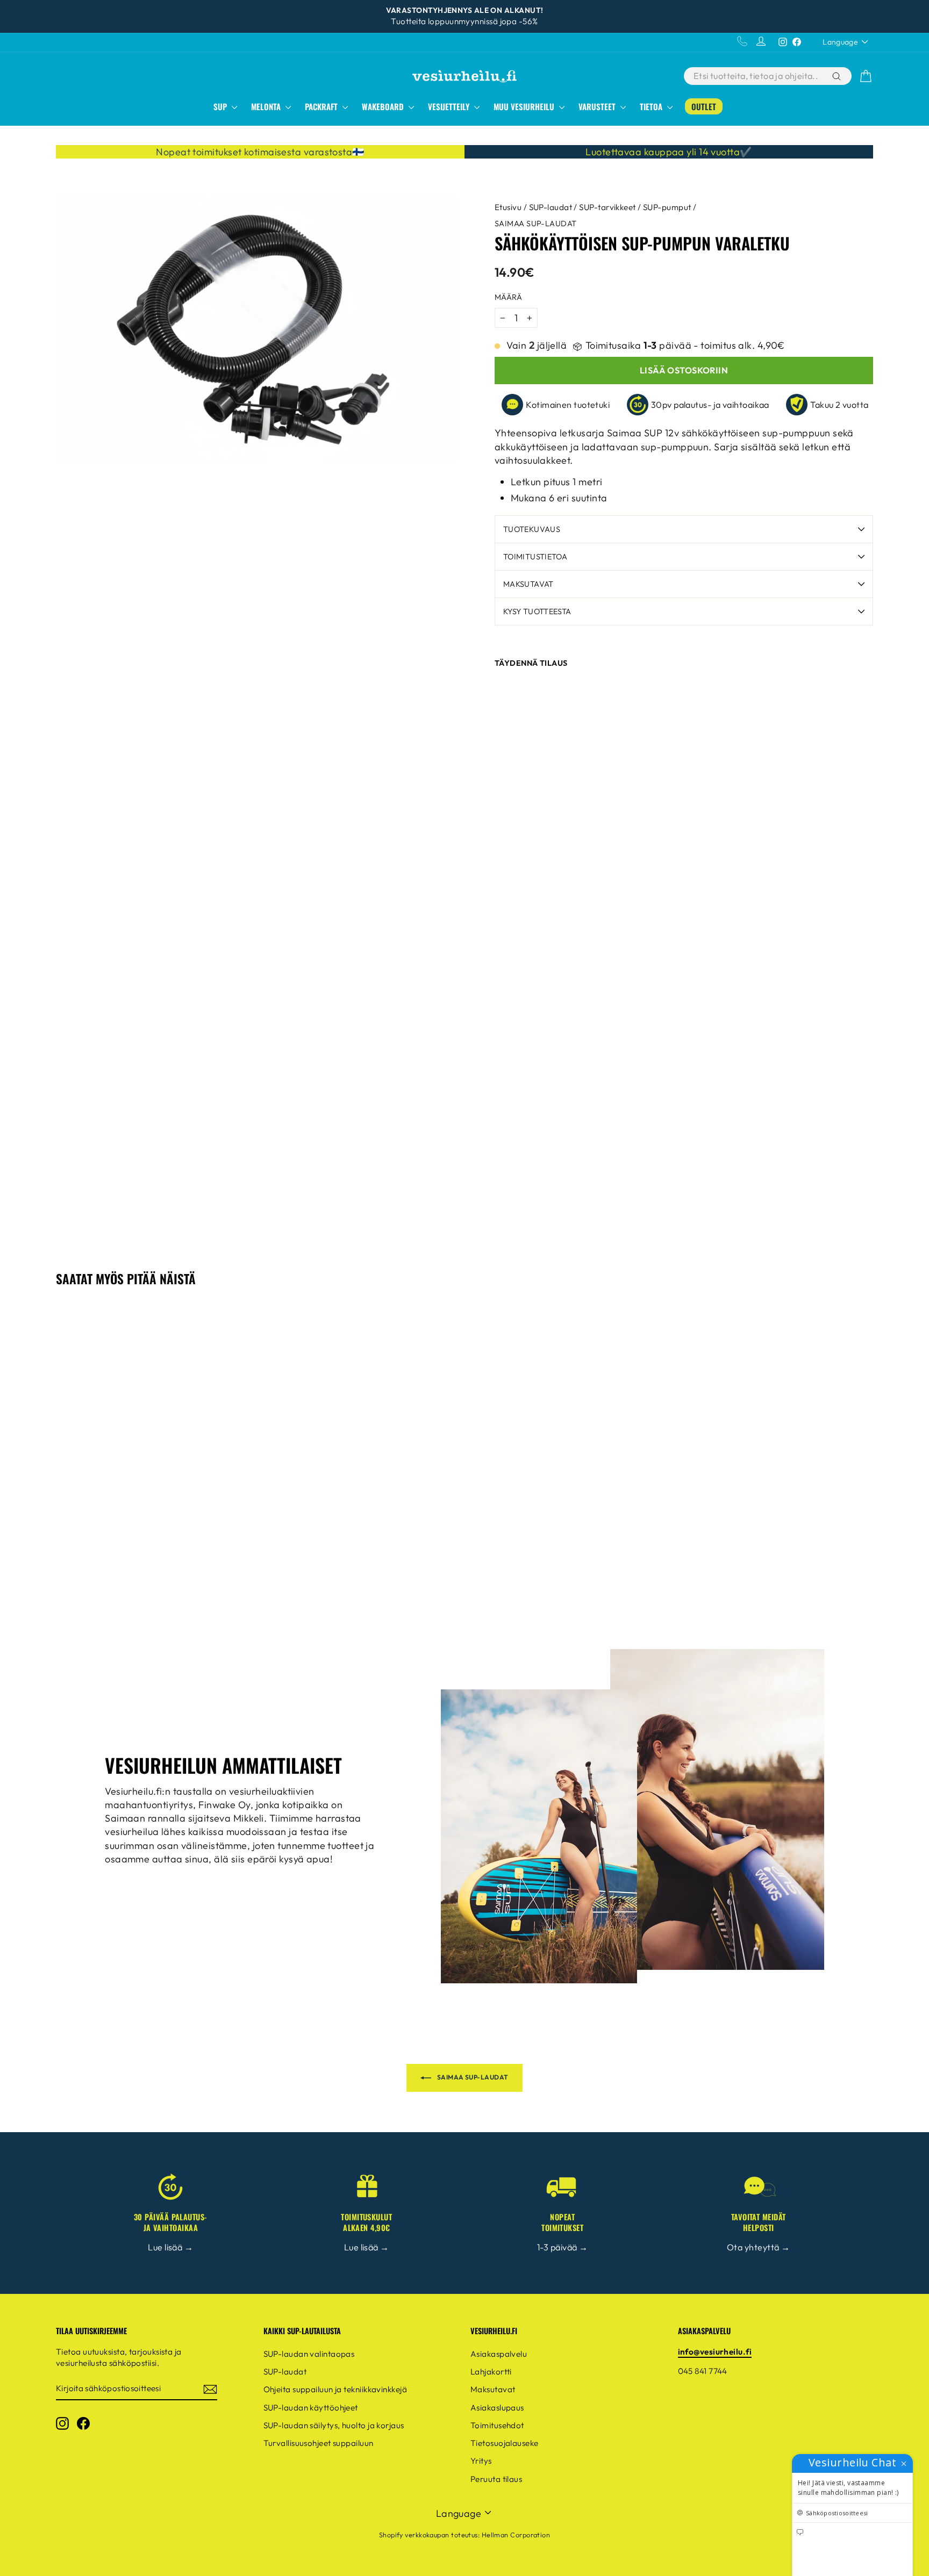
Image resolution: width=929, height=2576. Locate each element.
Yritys (481, 2461)
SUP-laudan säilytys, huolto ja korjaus (334, 2425)
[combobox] (757, 76)
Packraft (322, 106)
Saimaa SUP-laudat (536, 224)
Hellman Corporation (516, 2535)
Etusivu (508, 207)
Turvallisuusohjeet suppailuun (319, 2443)
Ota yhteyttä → (758, 2247)
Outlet (704, 106)
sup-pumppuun (796, 433)
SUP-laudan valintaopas (309, 2354)
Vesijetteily (450, 106)
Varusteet (598, 106)
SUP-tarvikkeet (607, 207)
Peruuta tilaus (496, 2479)
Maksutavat (528, 584)
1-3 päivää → (562, 2247)
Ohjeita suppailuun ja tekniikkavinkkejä (335, 2389)
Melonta (267, 106)
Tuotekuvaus (532, 529)
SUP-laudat (551, 207)
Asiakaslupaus (497, 2408)
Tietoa (652, 106)
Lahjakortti (491, 2372)
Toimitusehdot (497, 2425)
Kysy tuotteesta (537, 611)
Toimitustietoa (535, 557)
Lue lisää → (170, 2247)
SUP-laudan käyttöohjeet (311, 2408)
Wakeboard (384, 106)
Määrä (508, 297)
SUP (221, 106)
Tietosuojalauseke (505, 2443)
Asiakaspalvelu (499, 2354)
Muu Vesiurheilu (525, 106)
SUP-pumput (667, 207)
